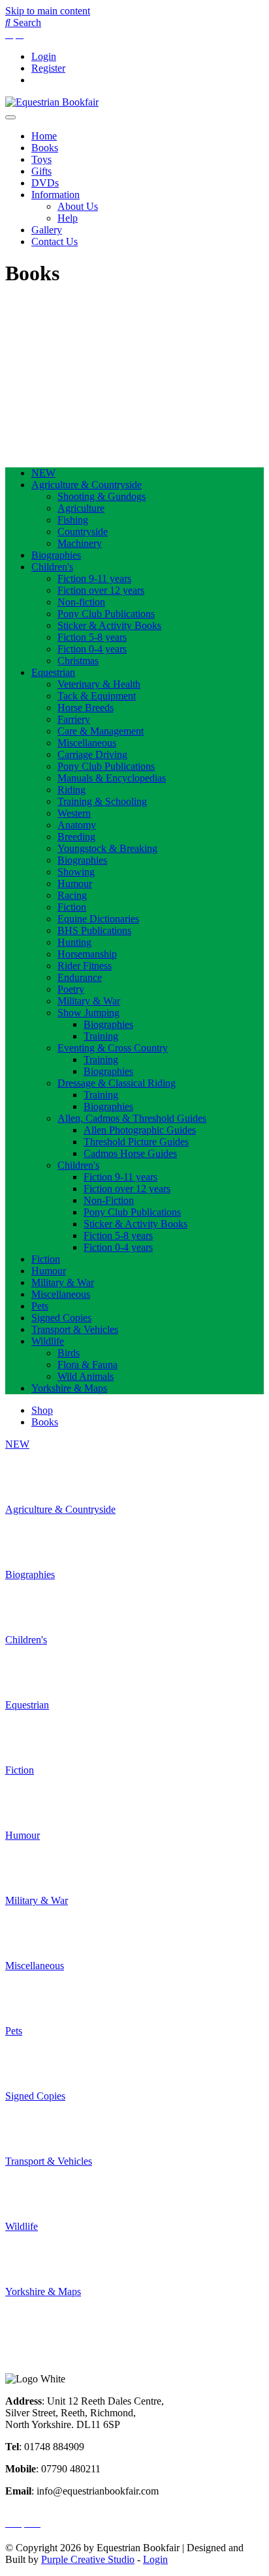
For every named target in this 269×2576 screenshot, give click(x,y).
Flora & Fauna (87, 1365)
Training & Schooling (102, 801)
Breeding (76, 837)
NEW (43, 473)
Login (44, 56)
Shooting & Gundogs (102, 496)
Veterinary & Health (99, 684)
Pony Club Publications (106, 614)
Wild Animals (86, 1376)
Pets (40, 1306)
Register (48, 68)
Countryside (83, 532)
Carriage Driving (92, 754)
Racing (72, 895)
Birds (69, 1353)
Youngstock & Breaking (107, 848)
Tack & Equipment (97, 696)
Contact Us (55, 242)
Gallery (47, 230)
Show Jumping (88, 1013)
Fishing (73, 520)
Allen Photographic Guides (140, 1130)
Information (55, 195)
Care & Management (101, 731)
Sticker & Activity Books (109, 625)
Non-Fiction (109, 1200)
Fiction (72, 907)
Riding (71, 790)
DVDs (45, 183)
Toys (41, 159)
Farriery (74, 719)
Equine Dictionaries (98, 919)
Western (74, 813)
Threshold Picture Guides (136, 1142)
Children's (52, 567)
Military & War (89, 1001)
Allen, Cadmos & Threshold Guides (132, 1118)
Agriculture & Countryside (87, 485)
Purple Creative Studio (88, 2559)
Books (45, 148)
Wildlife (48, 1341)
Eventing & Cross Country (113, 1048)
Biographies (56, 555)
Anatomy (77, 825)
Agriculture (81, 508)
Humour (75, 884)
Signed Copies (61, 1318)
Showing (76, 872)
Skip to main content (48, 11)
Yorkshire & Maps (69, 1388)
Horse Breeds (86, 708)
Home (44, 136)
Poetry (71, 989)
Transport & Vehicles (75, 1329)
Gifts (41, 171)
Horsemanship (87, 954)
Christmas (78, 661)
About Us (78, 206)
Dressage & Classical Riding (117, 1083)
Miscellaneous (87, 743)
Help (68, 218)
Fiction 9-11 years (94, 578)
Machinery (80, 543)
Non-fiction (81, 602)
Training (101, 1036)
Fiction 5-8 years (92, 637)
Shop (42, 1410)
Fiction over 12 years (101, 590)
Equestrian (53, 672)
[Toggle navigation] (10, 117)
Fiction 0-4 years (92, 649)
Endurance (80, 977)
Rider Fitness (85, 966)
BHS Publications (94, 930)
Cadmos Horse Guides (130, 1153)
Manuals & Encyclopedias (112, 778)
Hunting (74, 942)
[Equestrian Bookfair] (52, 102)
